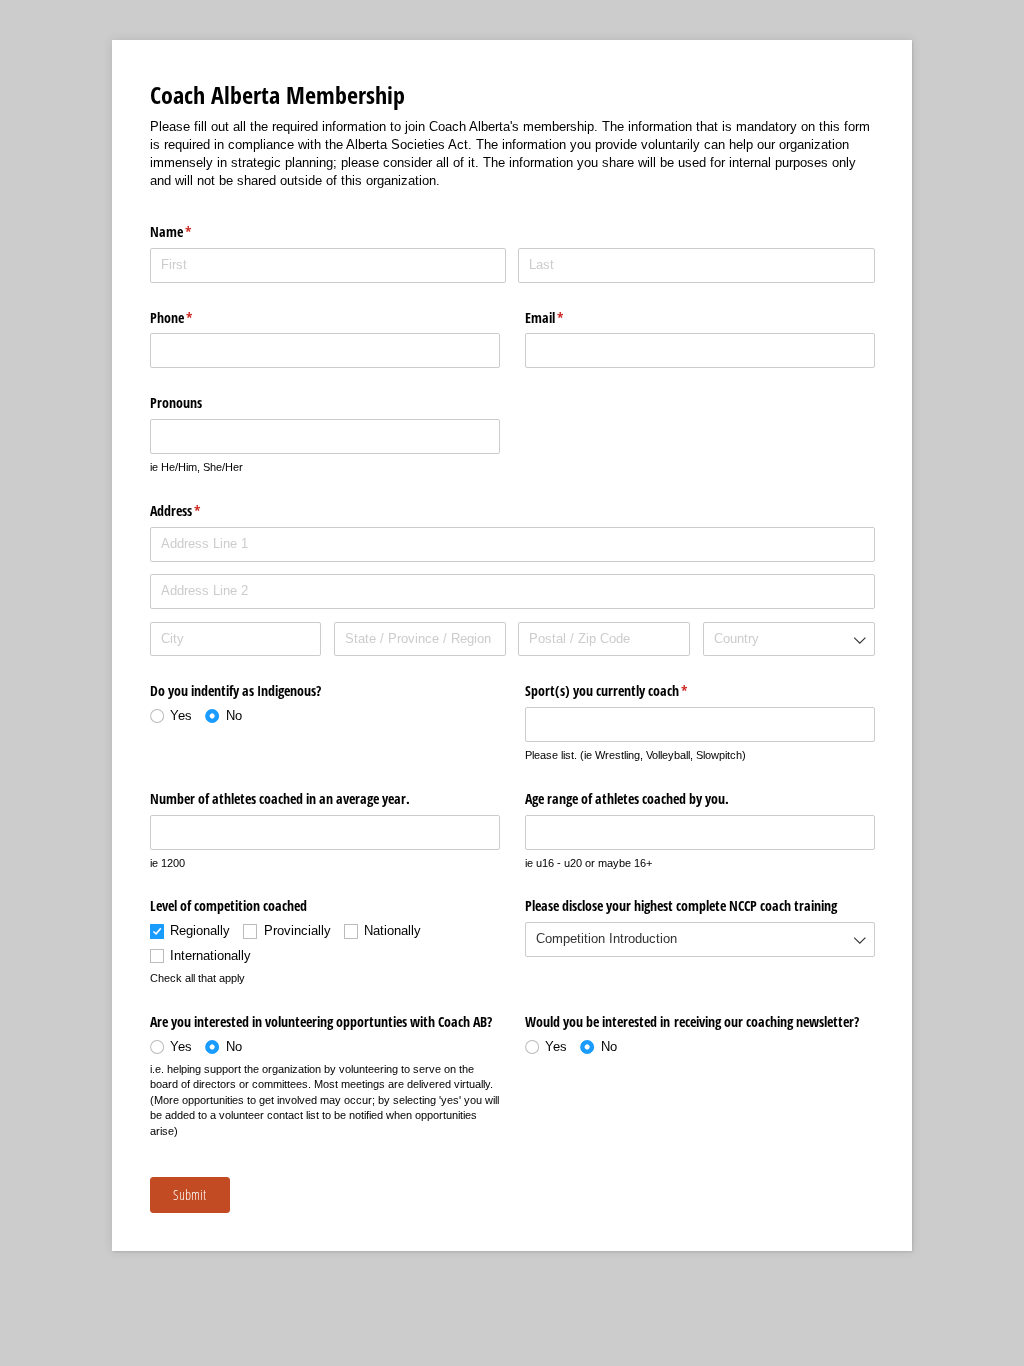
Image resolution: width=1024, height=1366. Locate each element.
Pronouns (176, 402)
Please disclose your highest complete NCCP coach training (681, 905)
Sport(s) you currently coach (630, 690)
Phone (195, 317)
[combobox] (789, 639)
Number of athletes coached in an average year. (280, 798)
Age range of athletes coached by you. (627, 798)
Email (568, 317)
